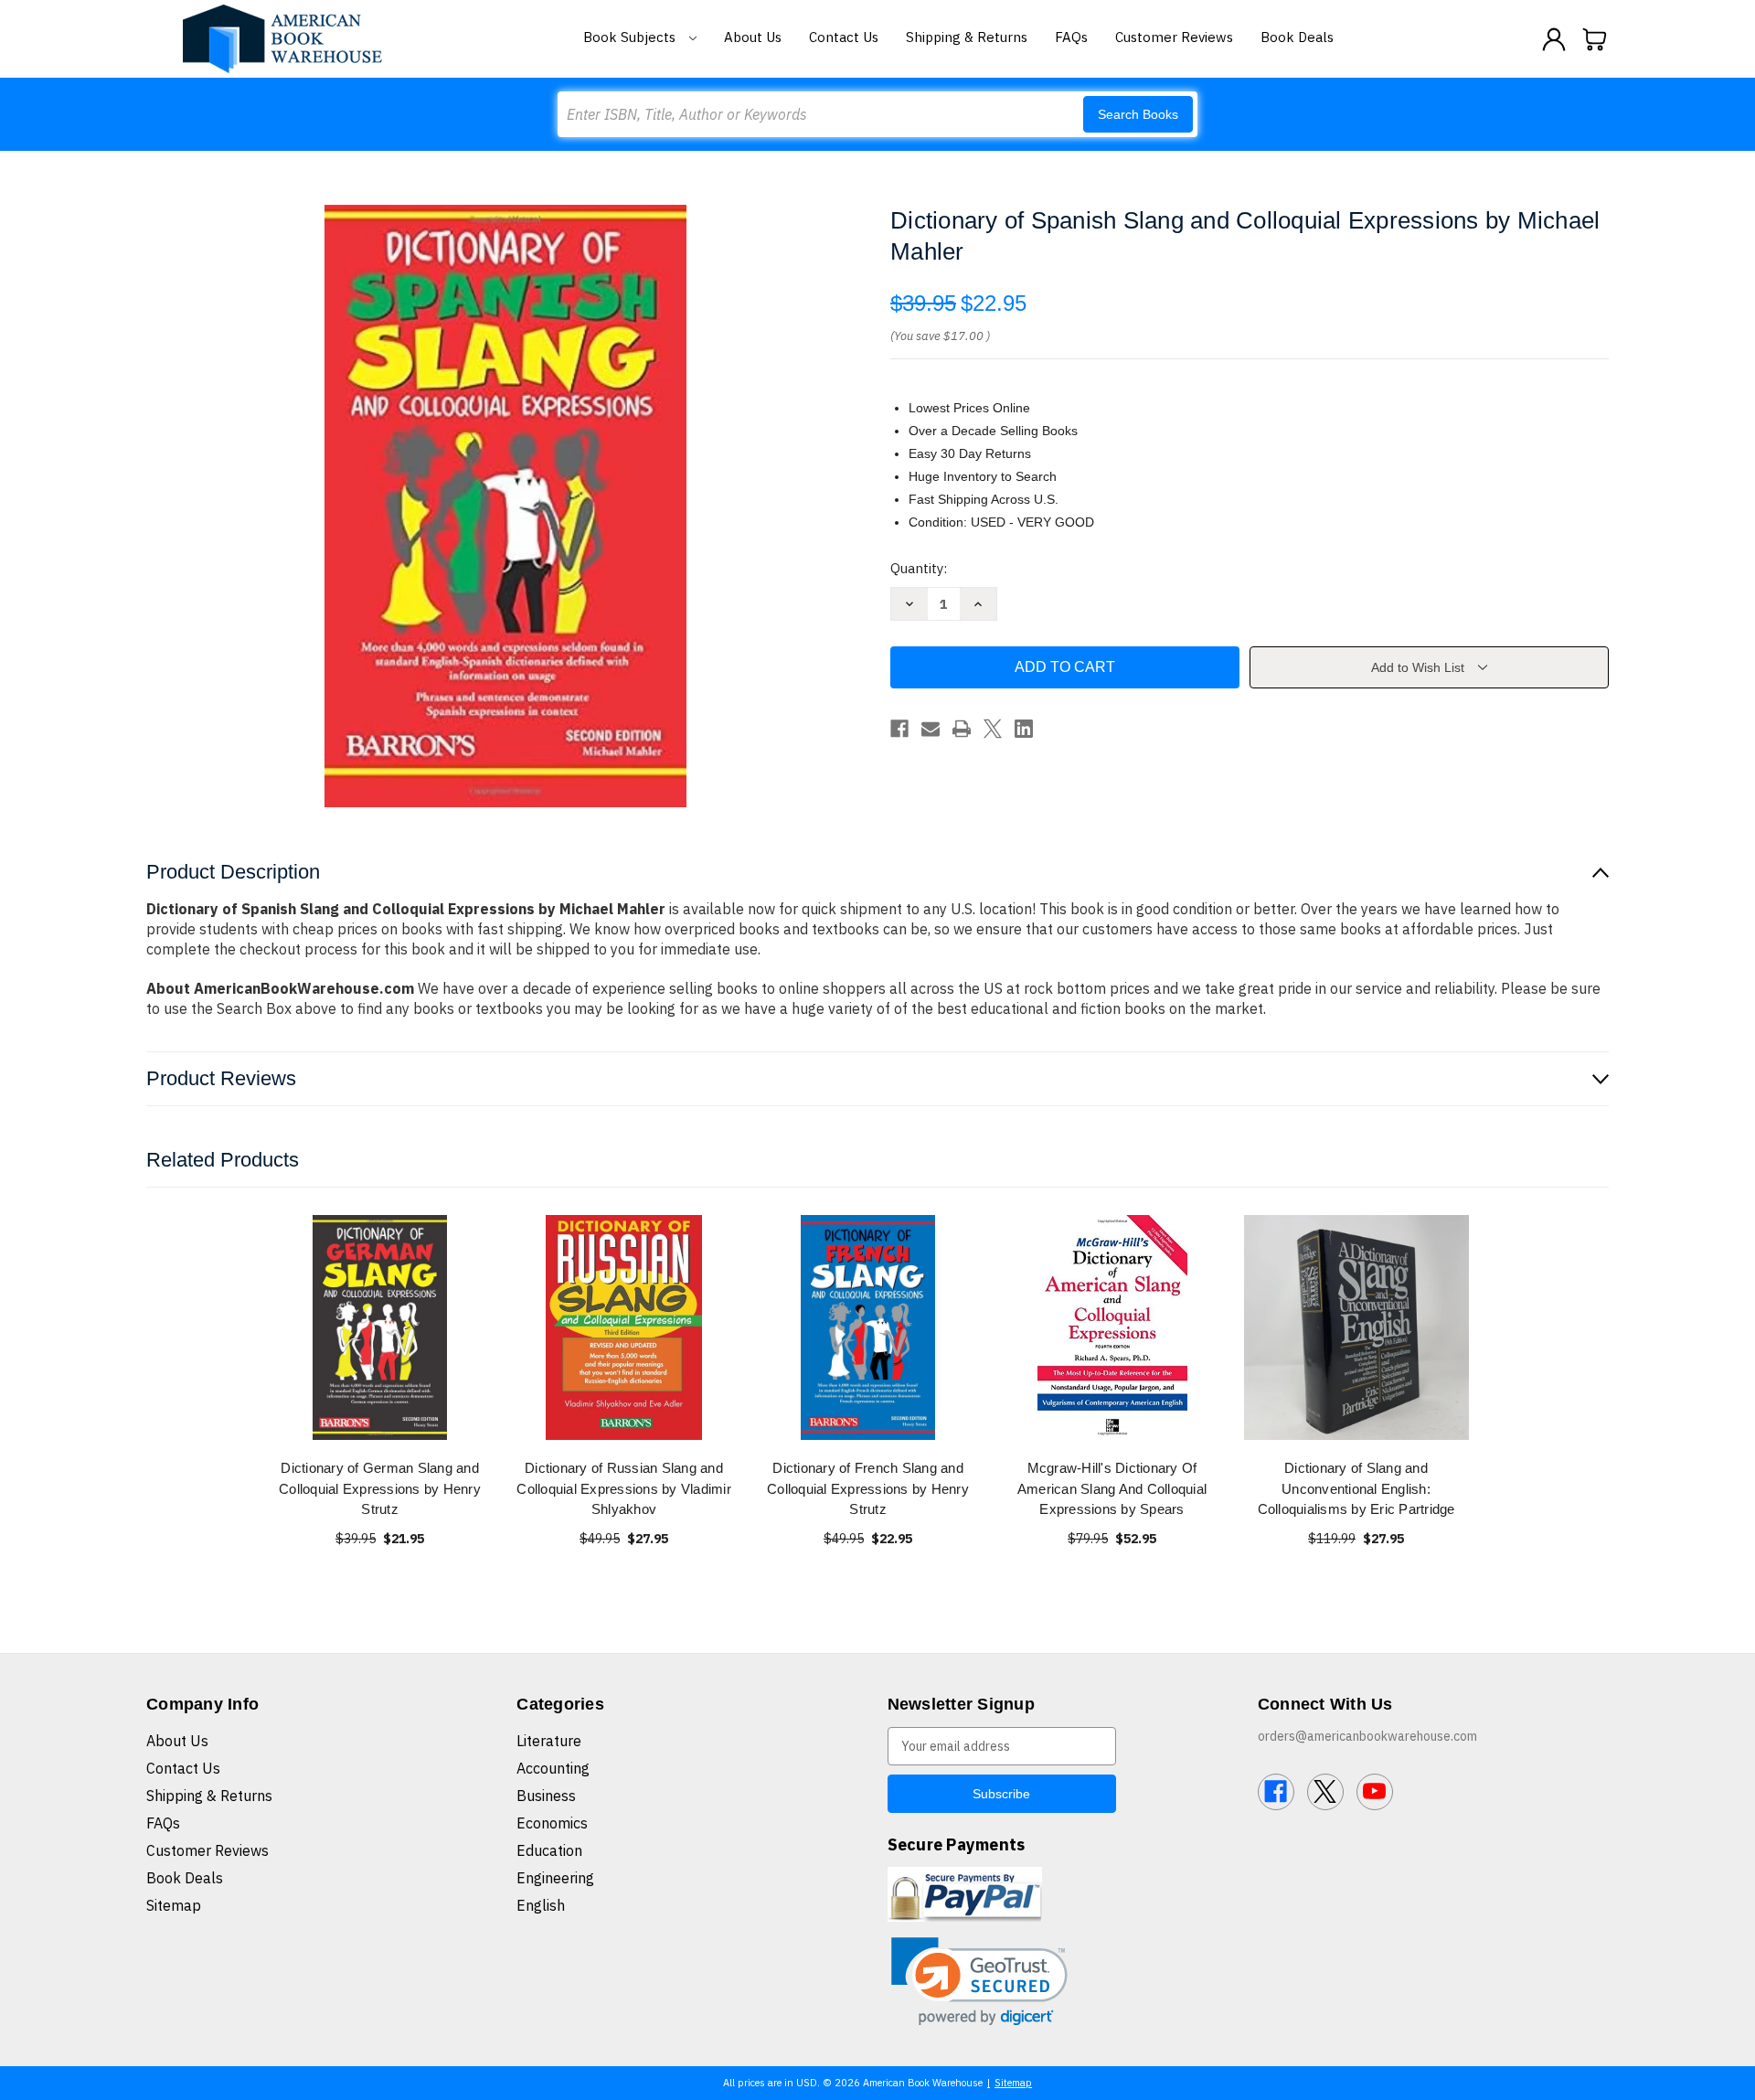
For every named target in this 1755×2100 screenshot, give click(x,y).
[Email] (931, 729)
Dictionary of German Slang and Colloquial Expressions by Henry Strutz (380, 1488)
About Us (753, 37)
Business (546, 1796)
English (541, 1905)
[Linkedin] (1024, 729)
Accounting (553, 1768)
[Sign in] (1554, 39)
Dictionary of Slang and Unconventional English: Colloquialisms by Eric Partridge (1356, 1488)
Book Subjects (631, 37)
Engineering (555, 1878)
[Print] (962, 729)
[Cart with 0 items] (1595, 39)
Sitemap (174, 1905)
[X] (993, 729)
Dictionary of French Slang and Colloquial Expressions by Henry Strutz (868, 1488)
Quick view (380, 1327)
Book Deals (1297, 37)
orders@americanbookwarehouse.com (1367, 1736)
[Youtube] (1375, 1792)
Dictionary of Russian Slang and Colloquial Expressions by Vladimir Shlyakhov (624, 1488)
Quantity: (919, 568)
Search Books (1138, 114)
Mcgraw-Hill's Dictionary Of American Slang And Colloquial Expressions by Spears (1112, 1488)
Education (549, 1850)
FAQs (1071, 37)
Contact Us (844, 37)
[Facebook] (899, 729)
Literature (549, 1741)
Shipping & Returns (967, 37)
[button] (979, 1982)
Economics (552, 1823)
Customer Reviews (1174, 37)
